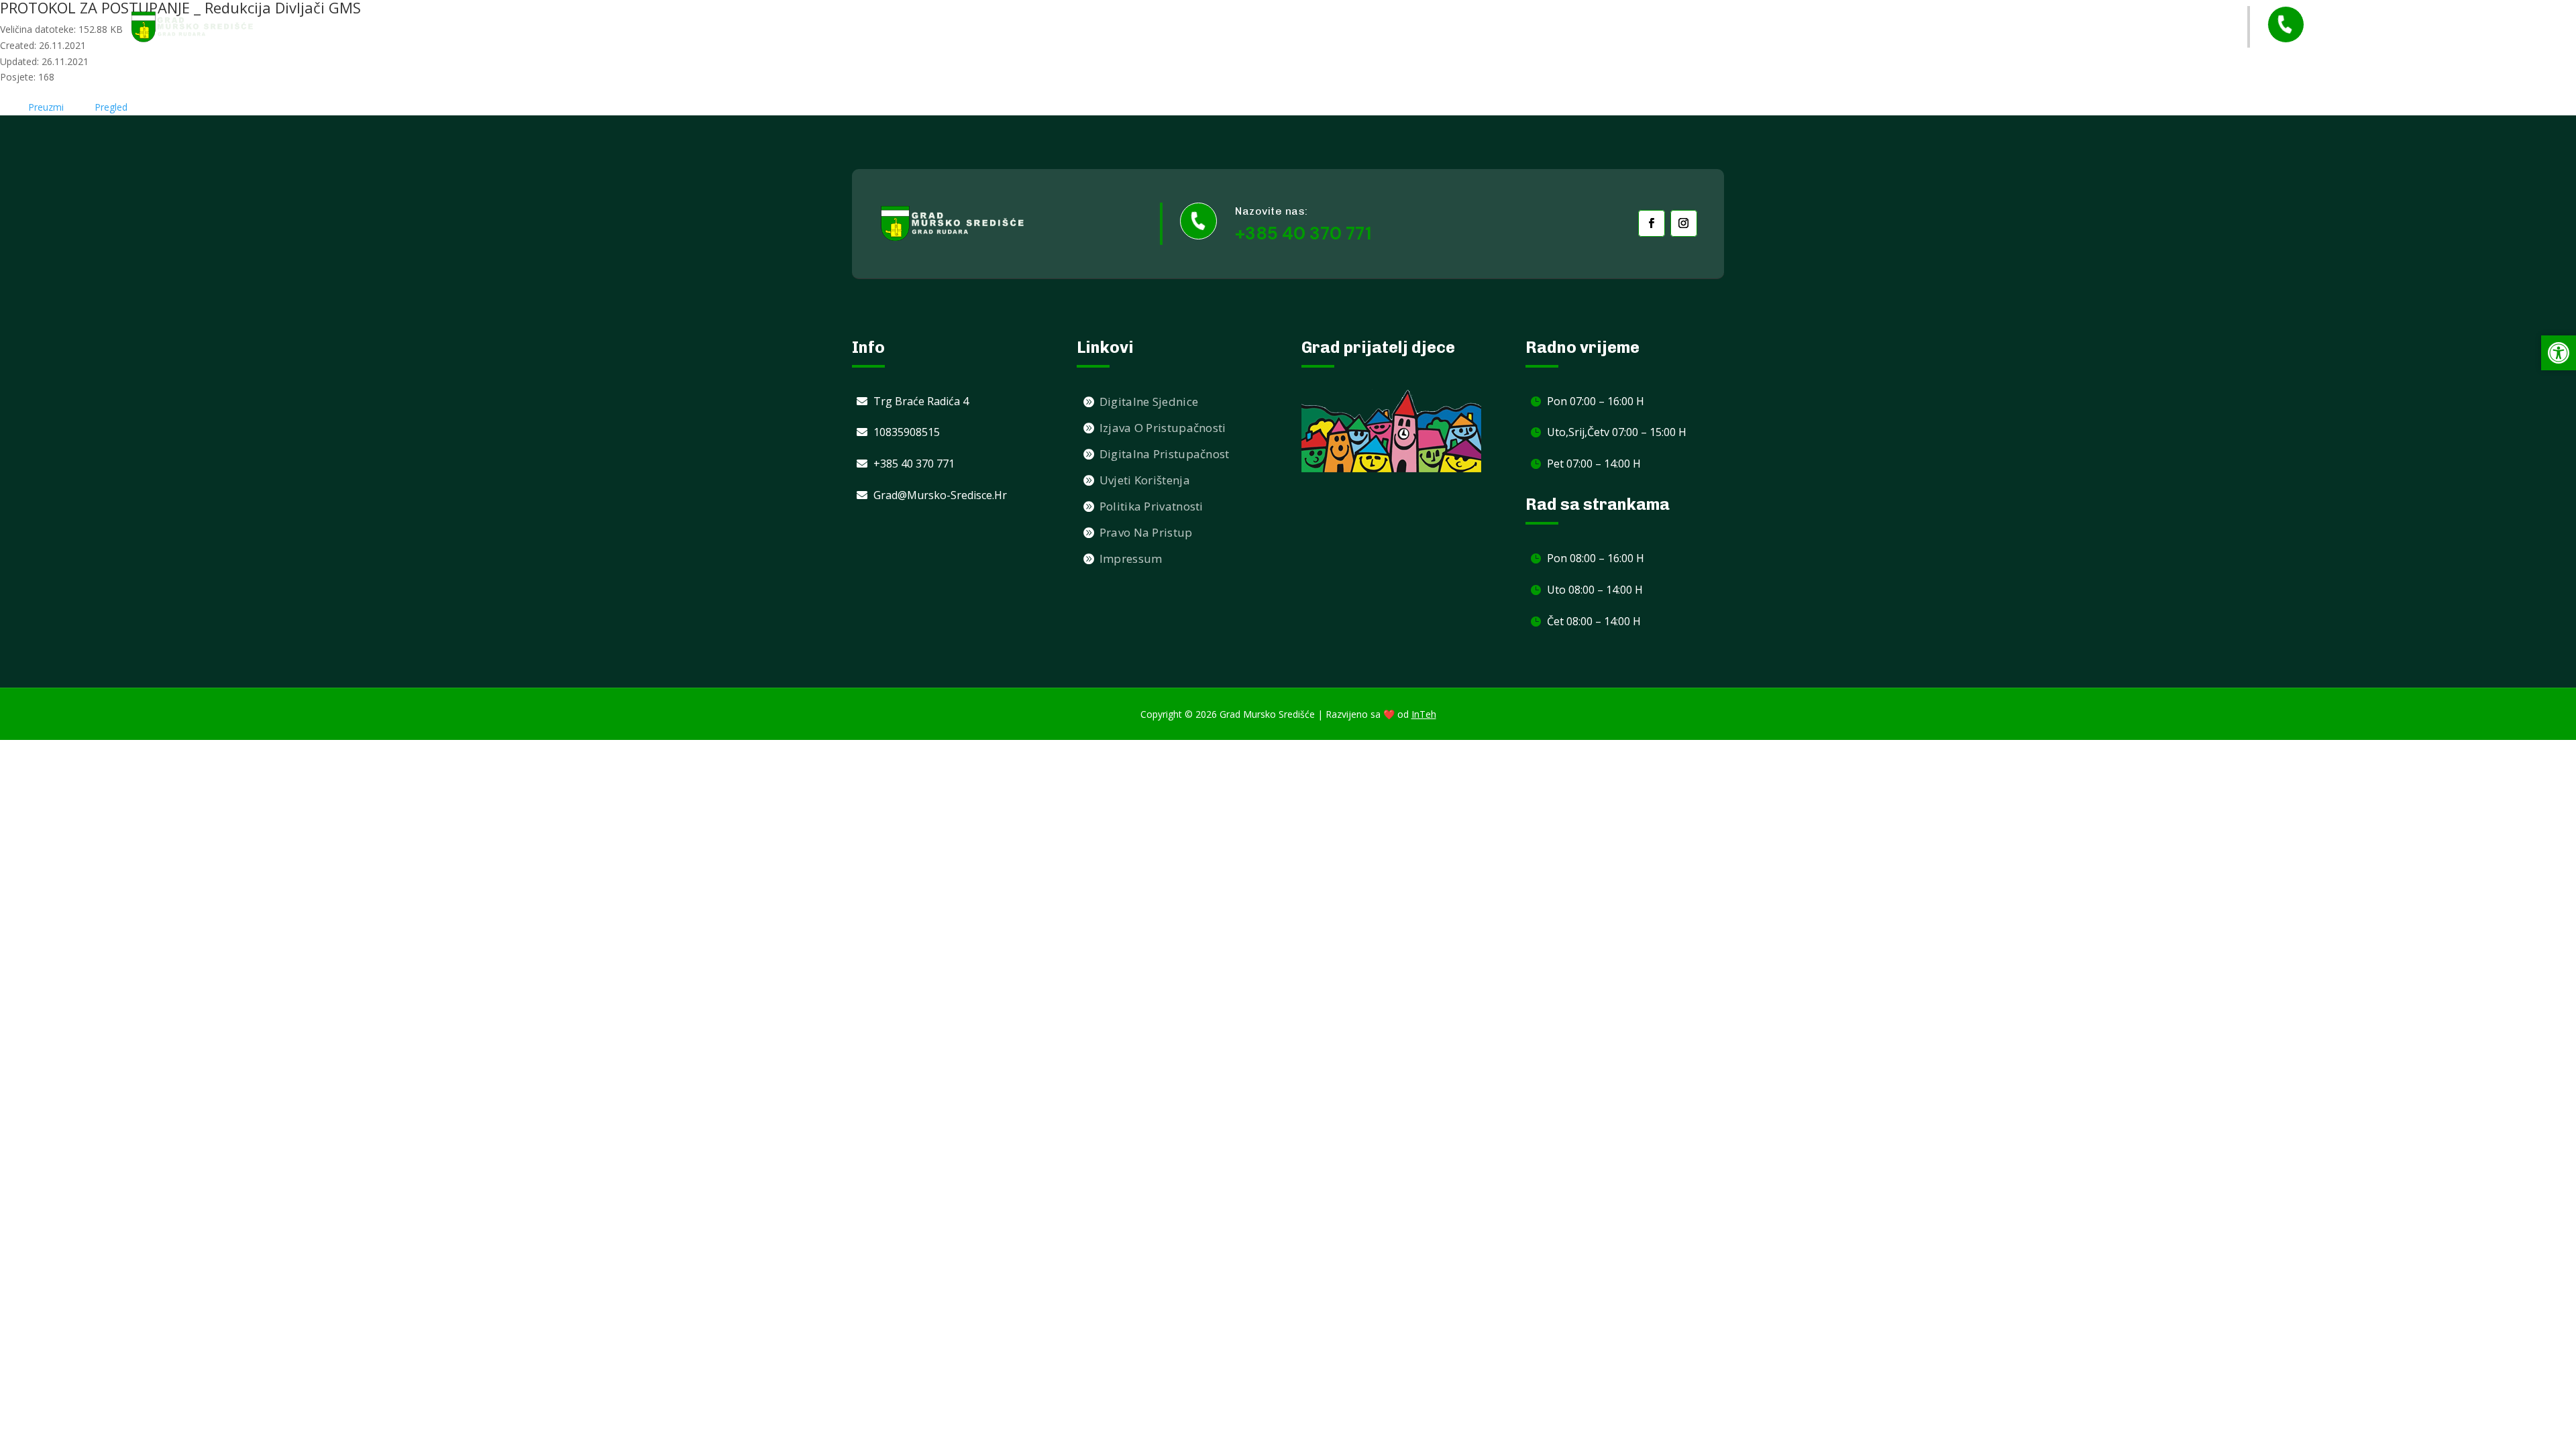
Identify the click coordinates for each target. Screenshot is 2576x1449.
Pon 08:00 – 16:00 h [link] (1596, 558)
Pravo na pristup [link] (1146, 532)
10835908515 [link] (907, 432)
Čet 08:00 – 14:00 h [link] (1594, 621)
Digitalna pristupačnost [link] (1165, 454)
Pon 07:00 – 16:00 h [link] (1596, 401)
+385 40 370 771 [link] (2379, 37)
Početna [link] (1628, 26)
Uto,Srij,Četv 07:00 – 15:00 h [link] (1617, 432)
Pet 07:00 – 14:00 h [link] (1594, 464)
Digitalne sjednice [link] (1149, 401)
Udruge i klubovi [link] (1836, 26)
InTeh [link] (1424, 714)
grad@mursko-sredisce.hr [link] (940, 495)
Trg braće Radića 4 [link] (921, 401)
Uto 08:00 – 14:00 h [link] (1595, 590)
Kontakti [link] (2113, 26)
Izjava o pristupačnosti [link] (1163, 428)
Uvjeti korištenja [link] (1145, 480)
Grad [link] (1745, 27)
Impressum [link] (1131, 558)
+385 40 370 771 (1303, 233)
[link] (193, 26)
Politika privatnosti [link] (1151, 506)
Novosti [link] (1691, 26)
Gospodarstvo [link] (2017, 27)
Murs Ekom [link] (1928, 26)
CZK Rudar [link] (2183, 26)
